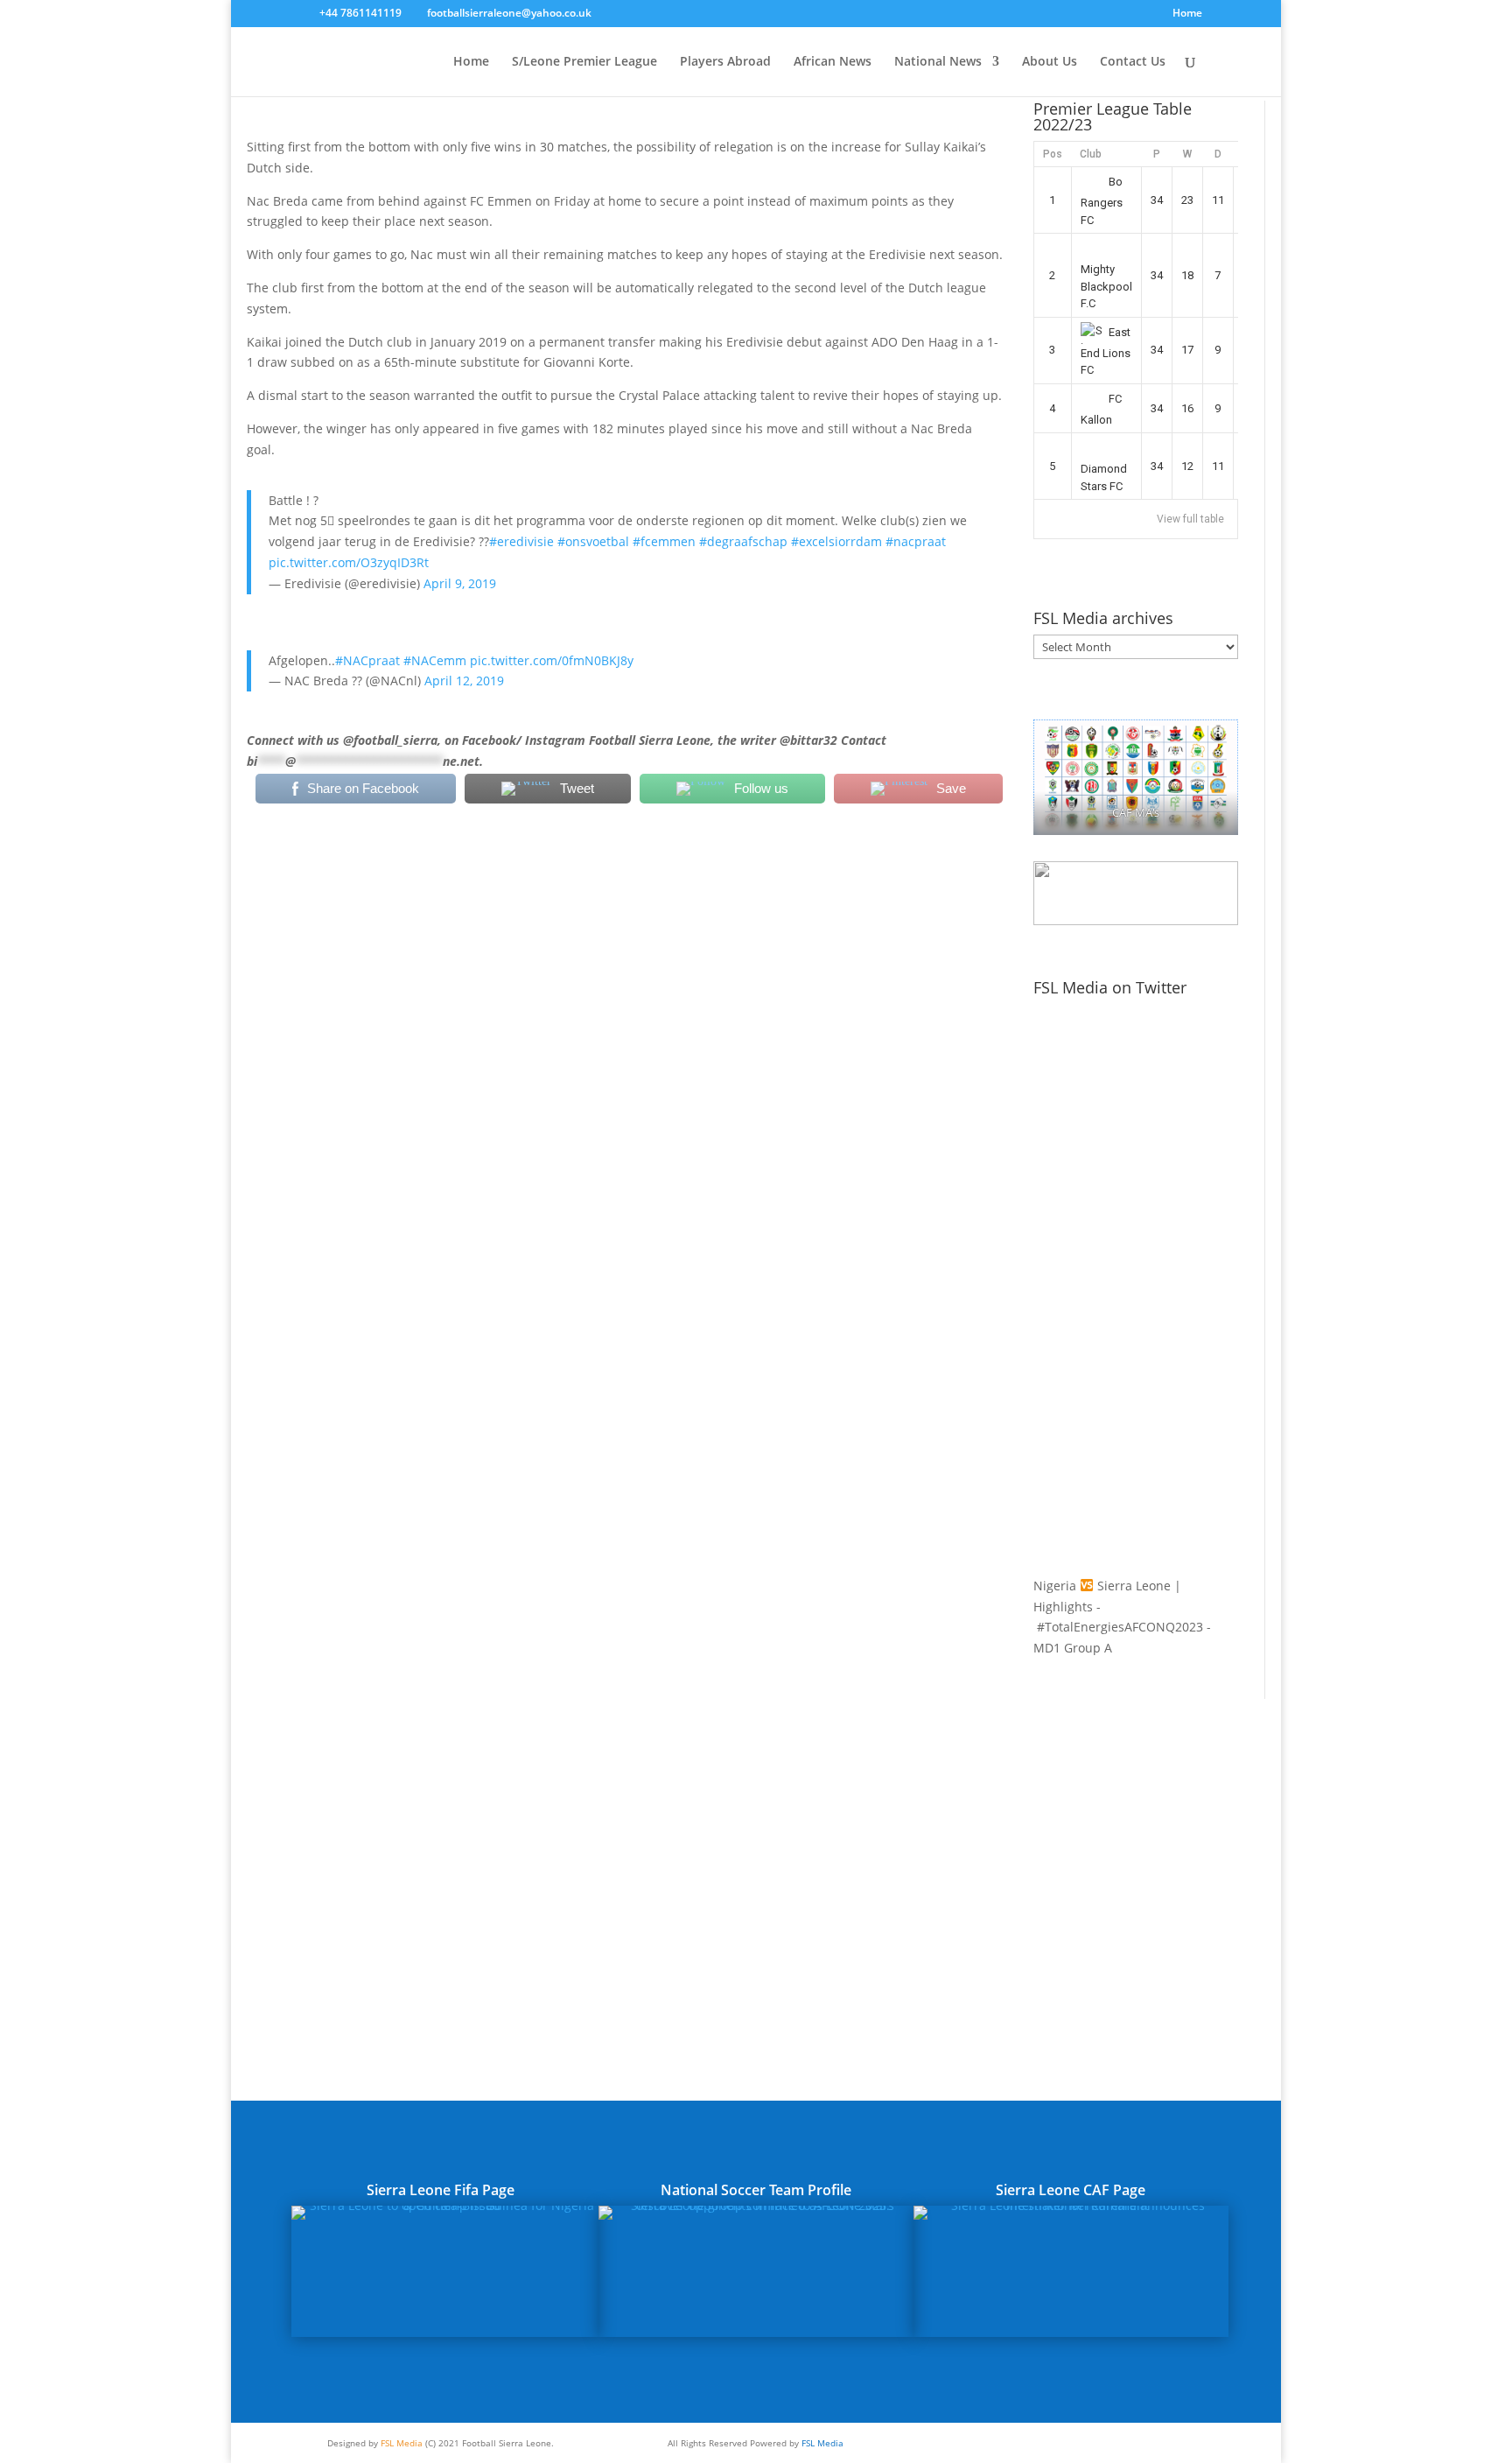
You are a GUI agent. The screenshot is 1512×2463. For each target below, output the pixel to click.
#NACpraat (367, 660)
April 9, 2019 (460, 583)
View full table (1190, 519)
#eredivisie (521, 541)
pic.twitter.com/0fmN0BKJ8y (552, 660)
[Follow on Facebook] (1036, 2442)
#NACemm (435, 660)
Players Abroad (725, 62)
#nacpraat (916, 541)
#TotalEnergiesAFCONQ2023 (1120, 1627)
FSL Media (402, 2443)
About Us (1050, 62)
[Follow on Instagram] (1106, 2442)
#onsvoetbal (593, 541)
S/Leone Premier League (584, 62)
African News (833, 62)
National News (938, 62)
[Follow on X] (1071, 2442)
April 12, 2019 (464, 681)
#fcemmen (664, 541)
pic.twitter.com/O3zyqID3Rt (349, 562)
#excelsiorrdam (836, 541)
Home (1187, 14)
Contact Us (1133, 62)
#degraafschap (743, 541)
